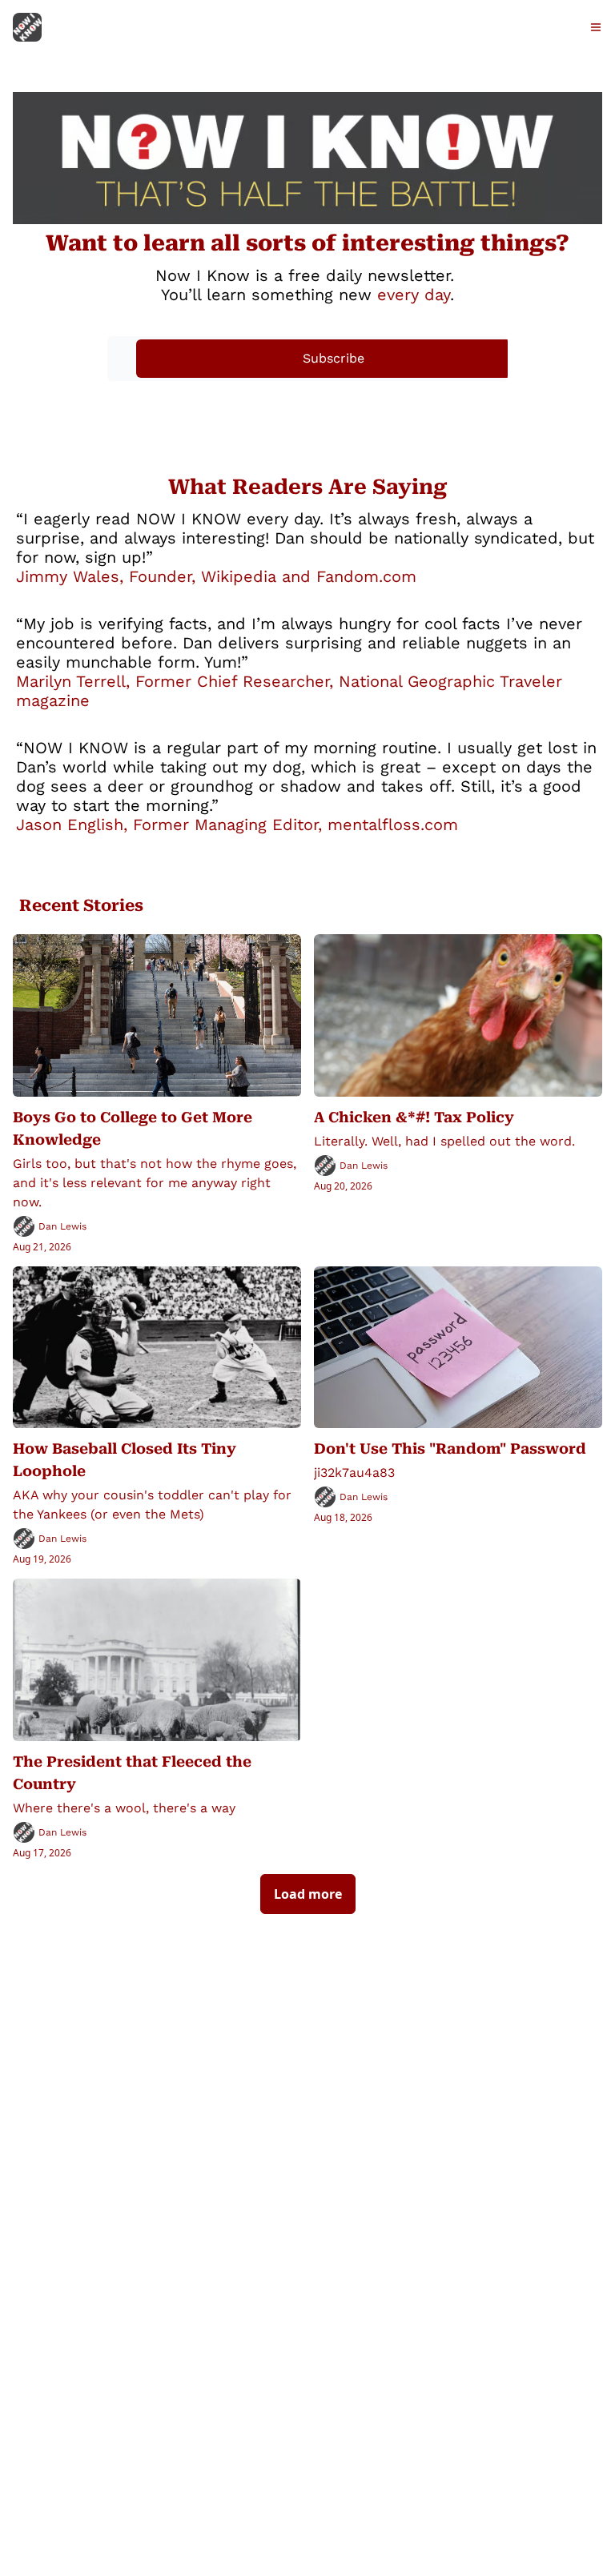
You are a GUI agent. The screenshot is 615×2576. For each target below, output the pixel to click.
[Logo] (27, 27)
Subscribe (334, 358)
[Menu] (596, 27)
